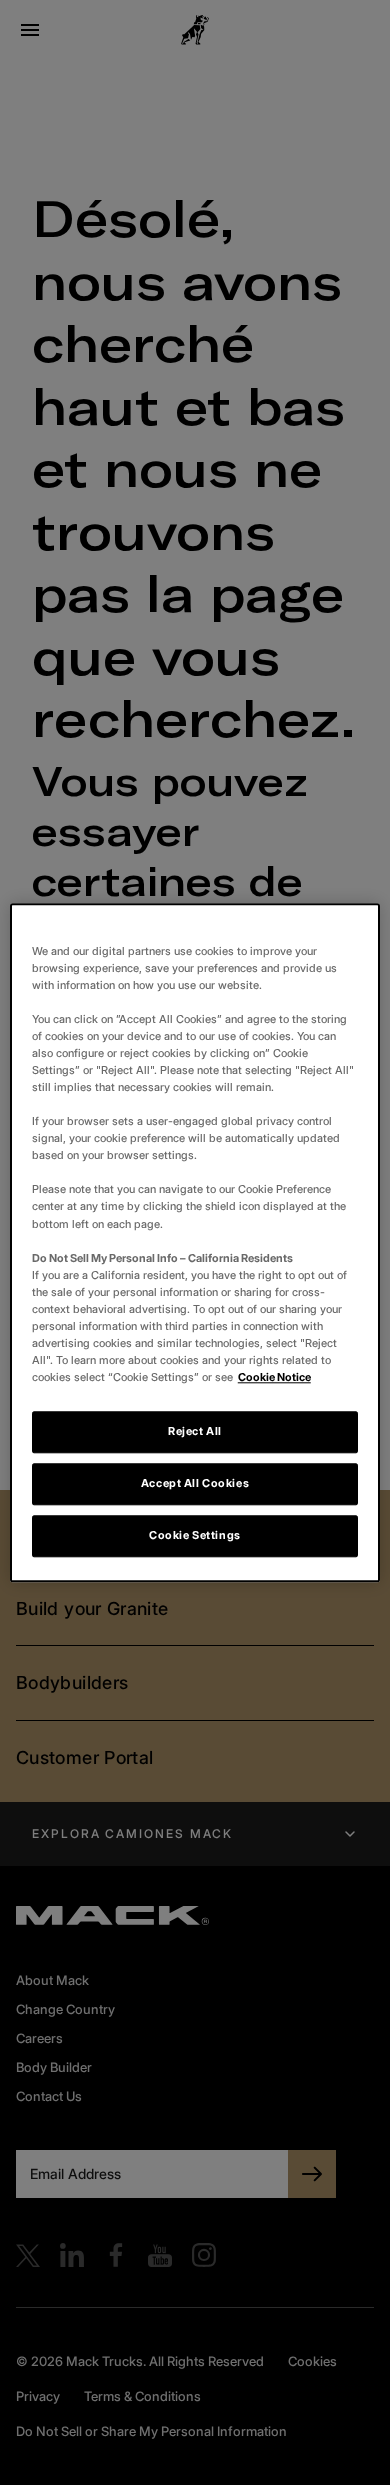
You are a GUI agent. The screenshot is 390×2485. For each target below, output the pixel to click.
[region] (195, 1242)
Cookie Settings (195, 1535)
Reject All (195, 1431)
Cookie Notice (274, 1377)
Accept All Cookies (195, 1483)
